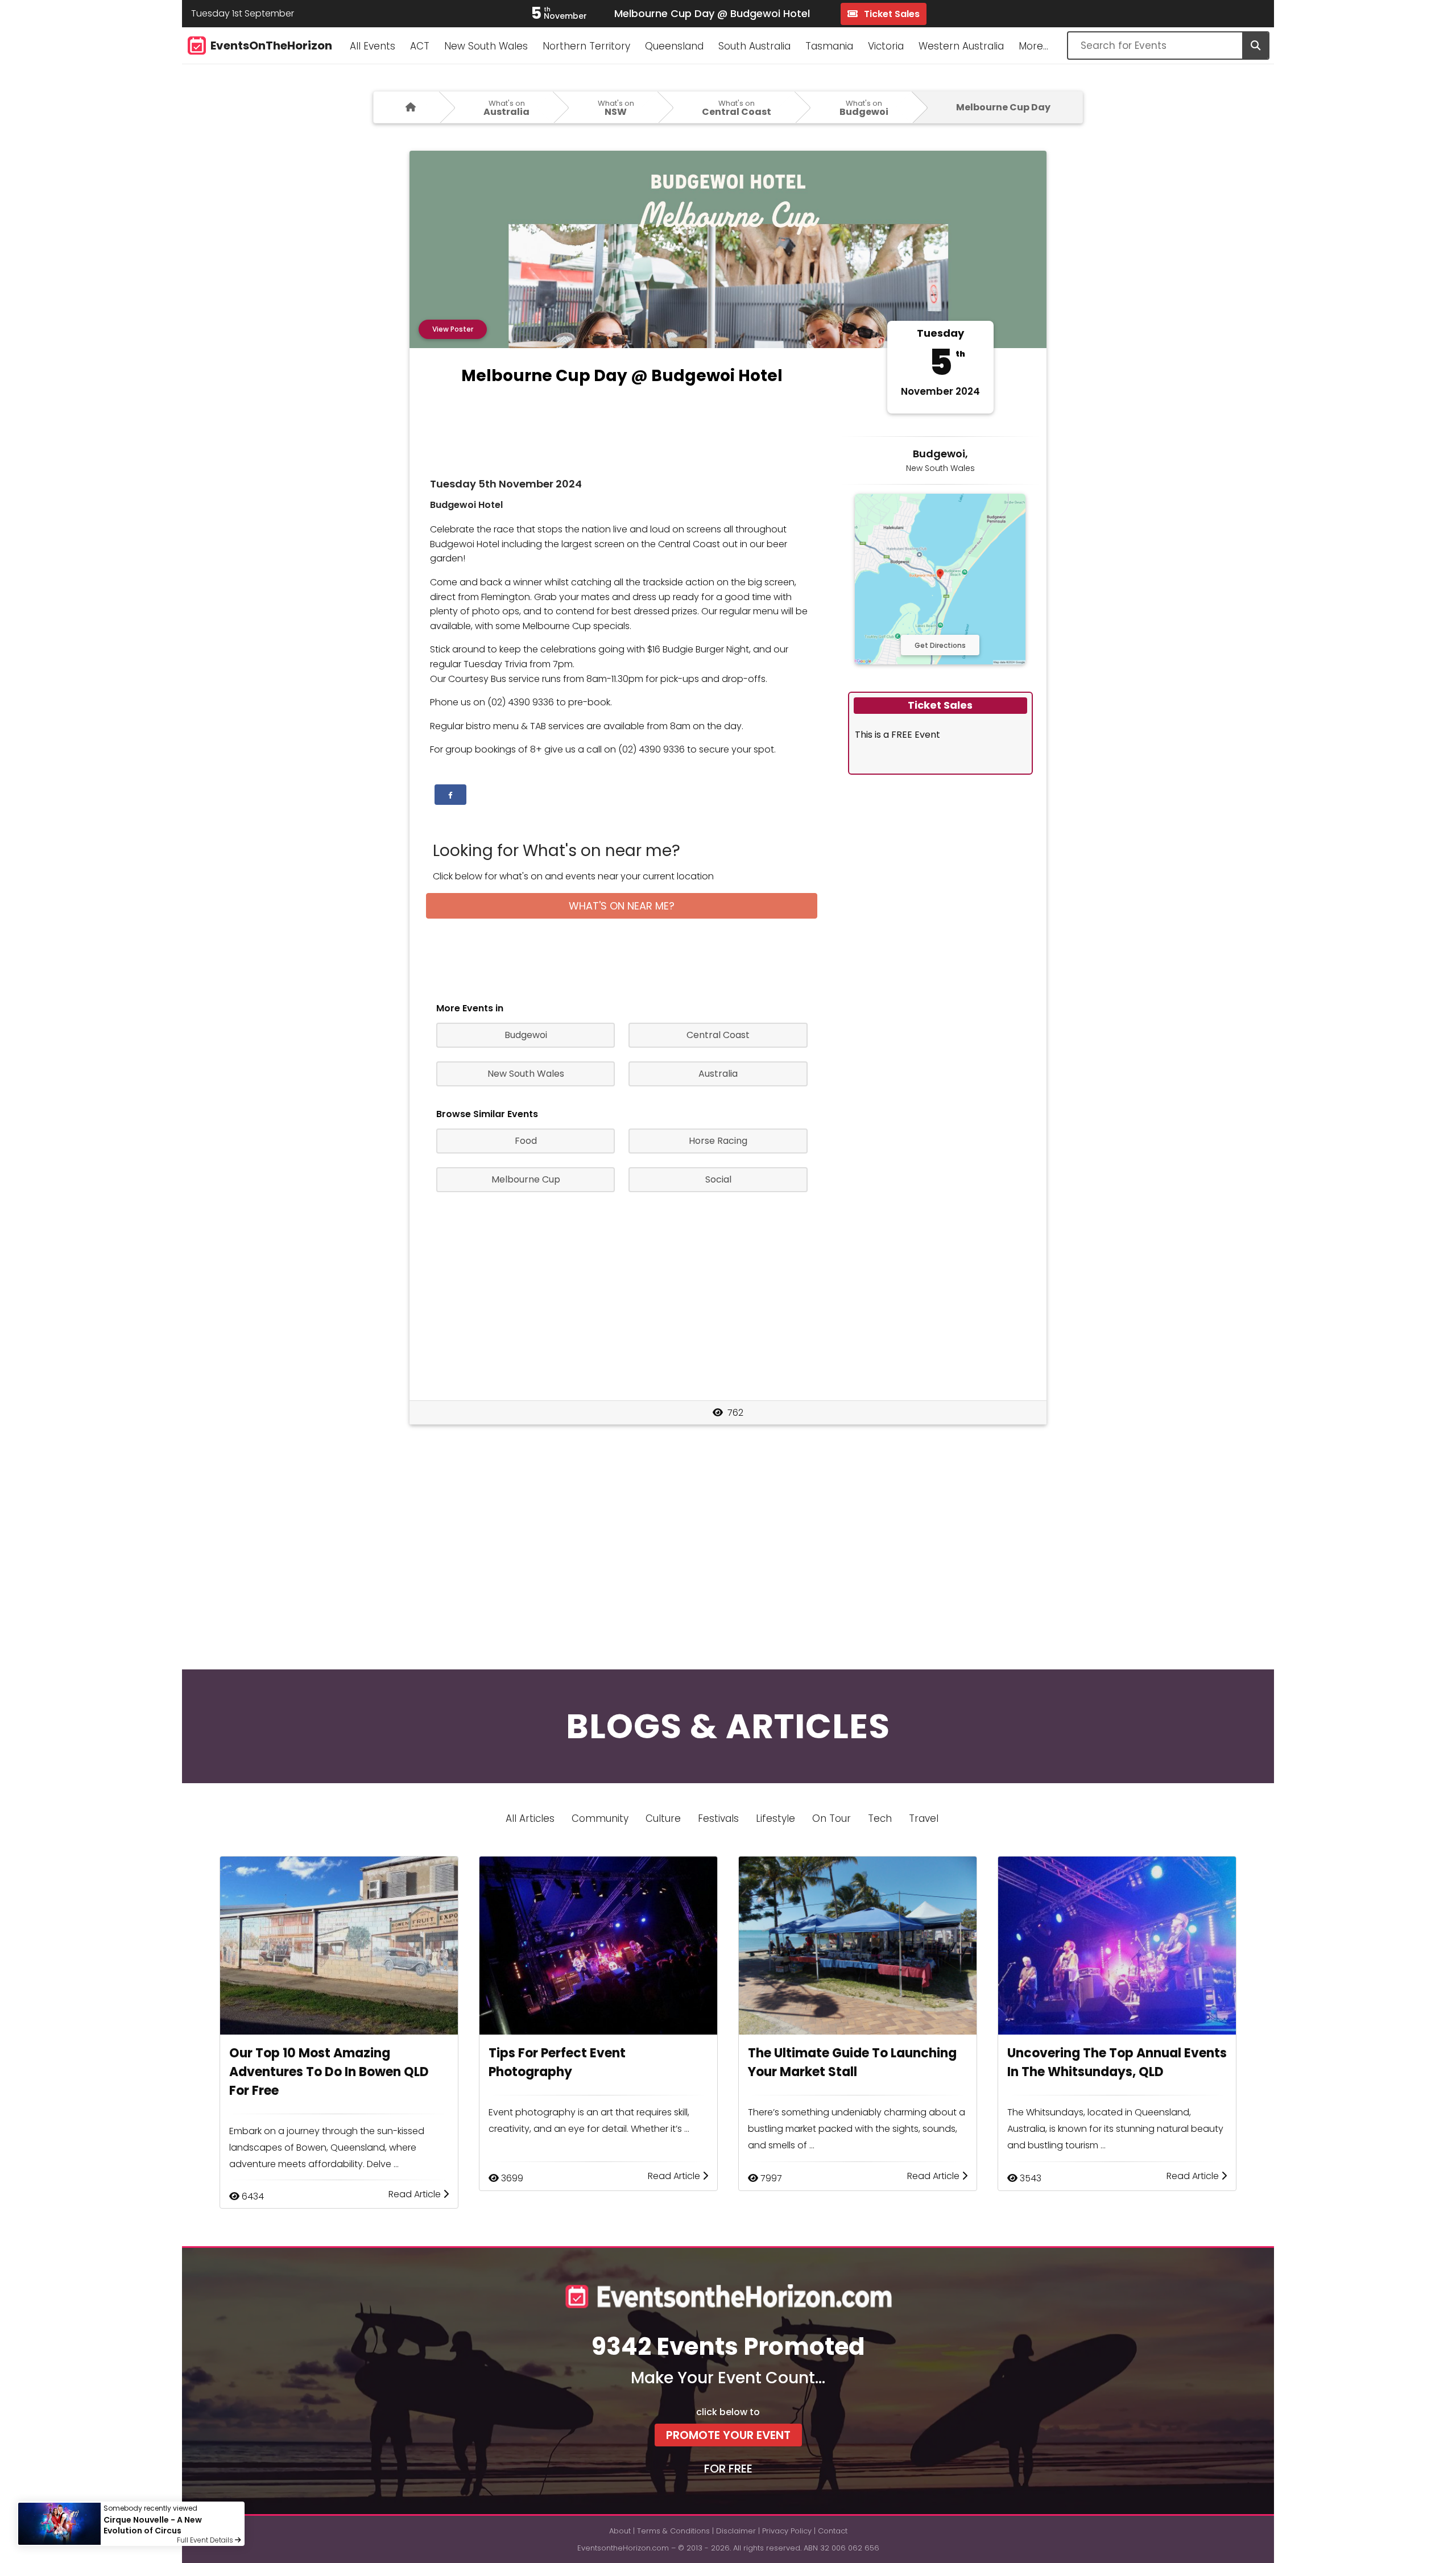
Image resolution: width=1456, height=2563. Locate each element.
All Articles (530, 1818)
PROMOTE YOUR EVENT (728, 2435)
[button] (450, 795)
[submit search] (1255, 46)
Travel (924, 1818)
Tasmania (829, 46)
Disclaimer (736, 2531)
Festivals (718, 1818)
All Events (373, 46)
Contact (833, 2531)
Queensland (674, 46)
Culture (663, 1818)
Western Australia (961, 46)
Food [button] (526, 1141)
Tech (880, 1818)
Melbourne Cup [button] (526, 1179)
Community (600, 1818)
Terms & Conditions (673, 2531)
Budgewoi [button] (526, 1035)
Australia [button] (718, 1074)
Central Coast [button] (718, 1035)
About (620, 2531)
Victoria (886, 46)
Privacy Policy (787, 2531)
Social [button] (718, 1179)
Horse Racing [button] (718, 1141)
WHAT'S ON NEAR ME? (622, 906)
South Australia (754, 46)
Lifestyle (775, 1818)
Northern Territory (586, 46)
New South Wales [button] (526, 1074)
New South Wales (486, 46)
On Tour (832, 1818)
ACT (420, 46)
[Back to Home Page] (406, 107)
